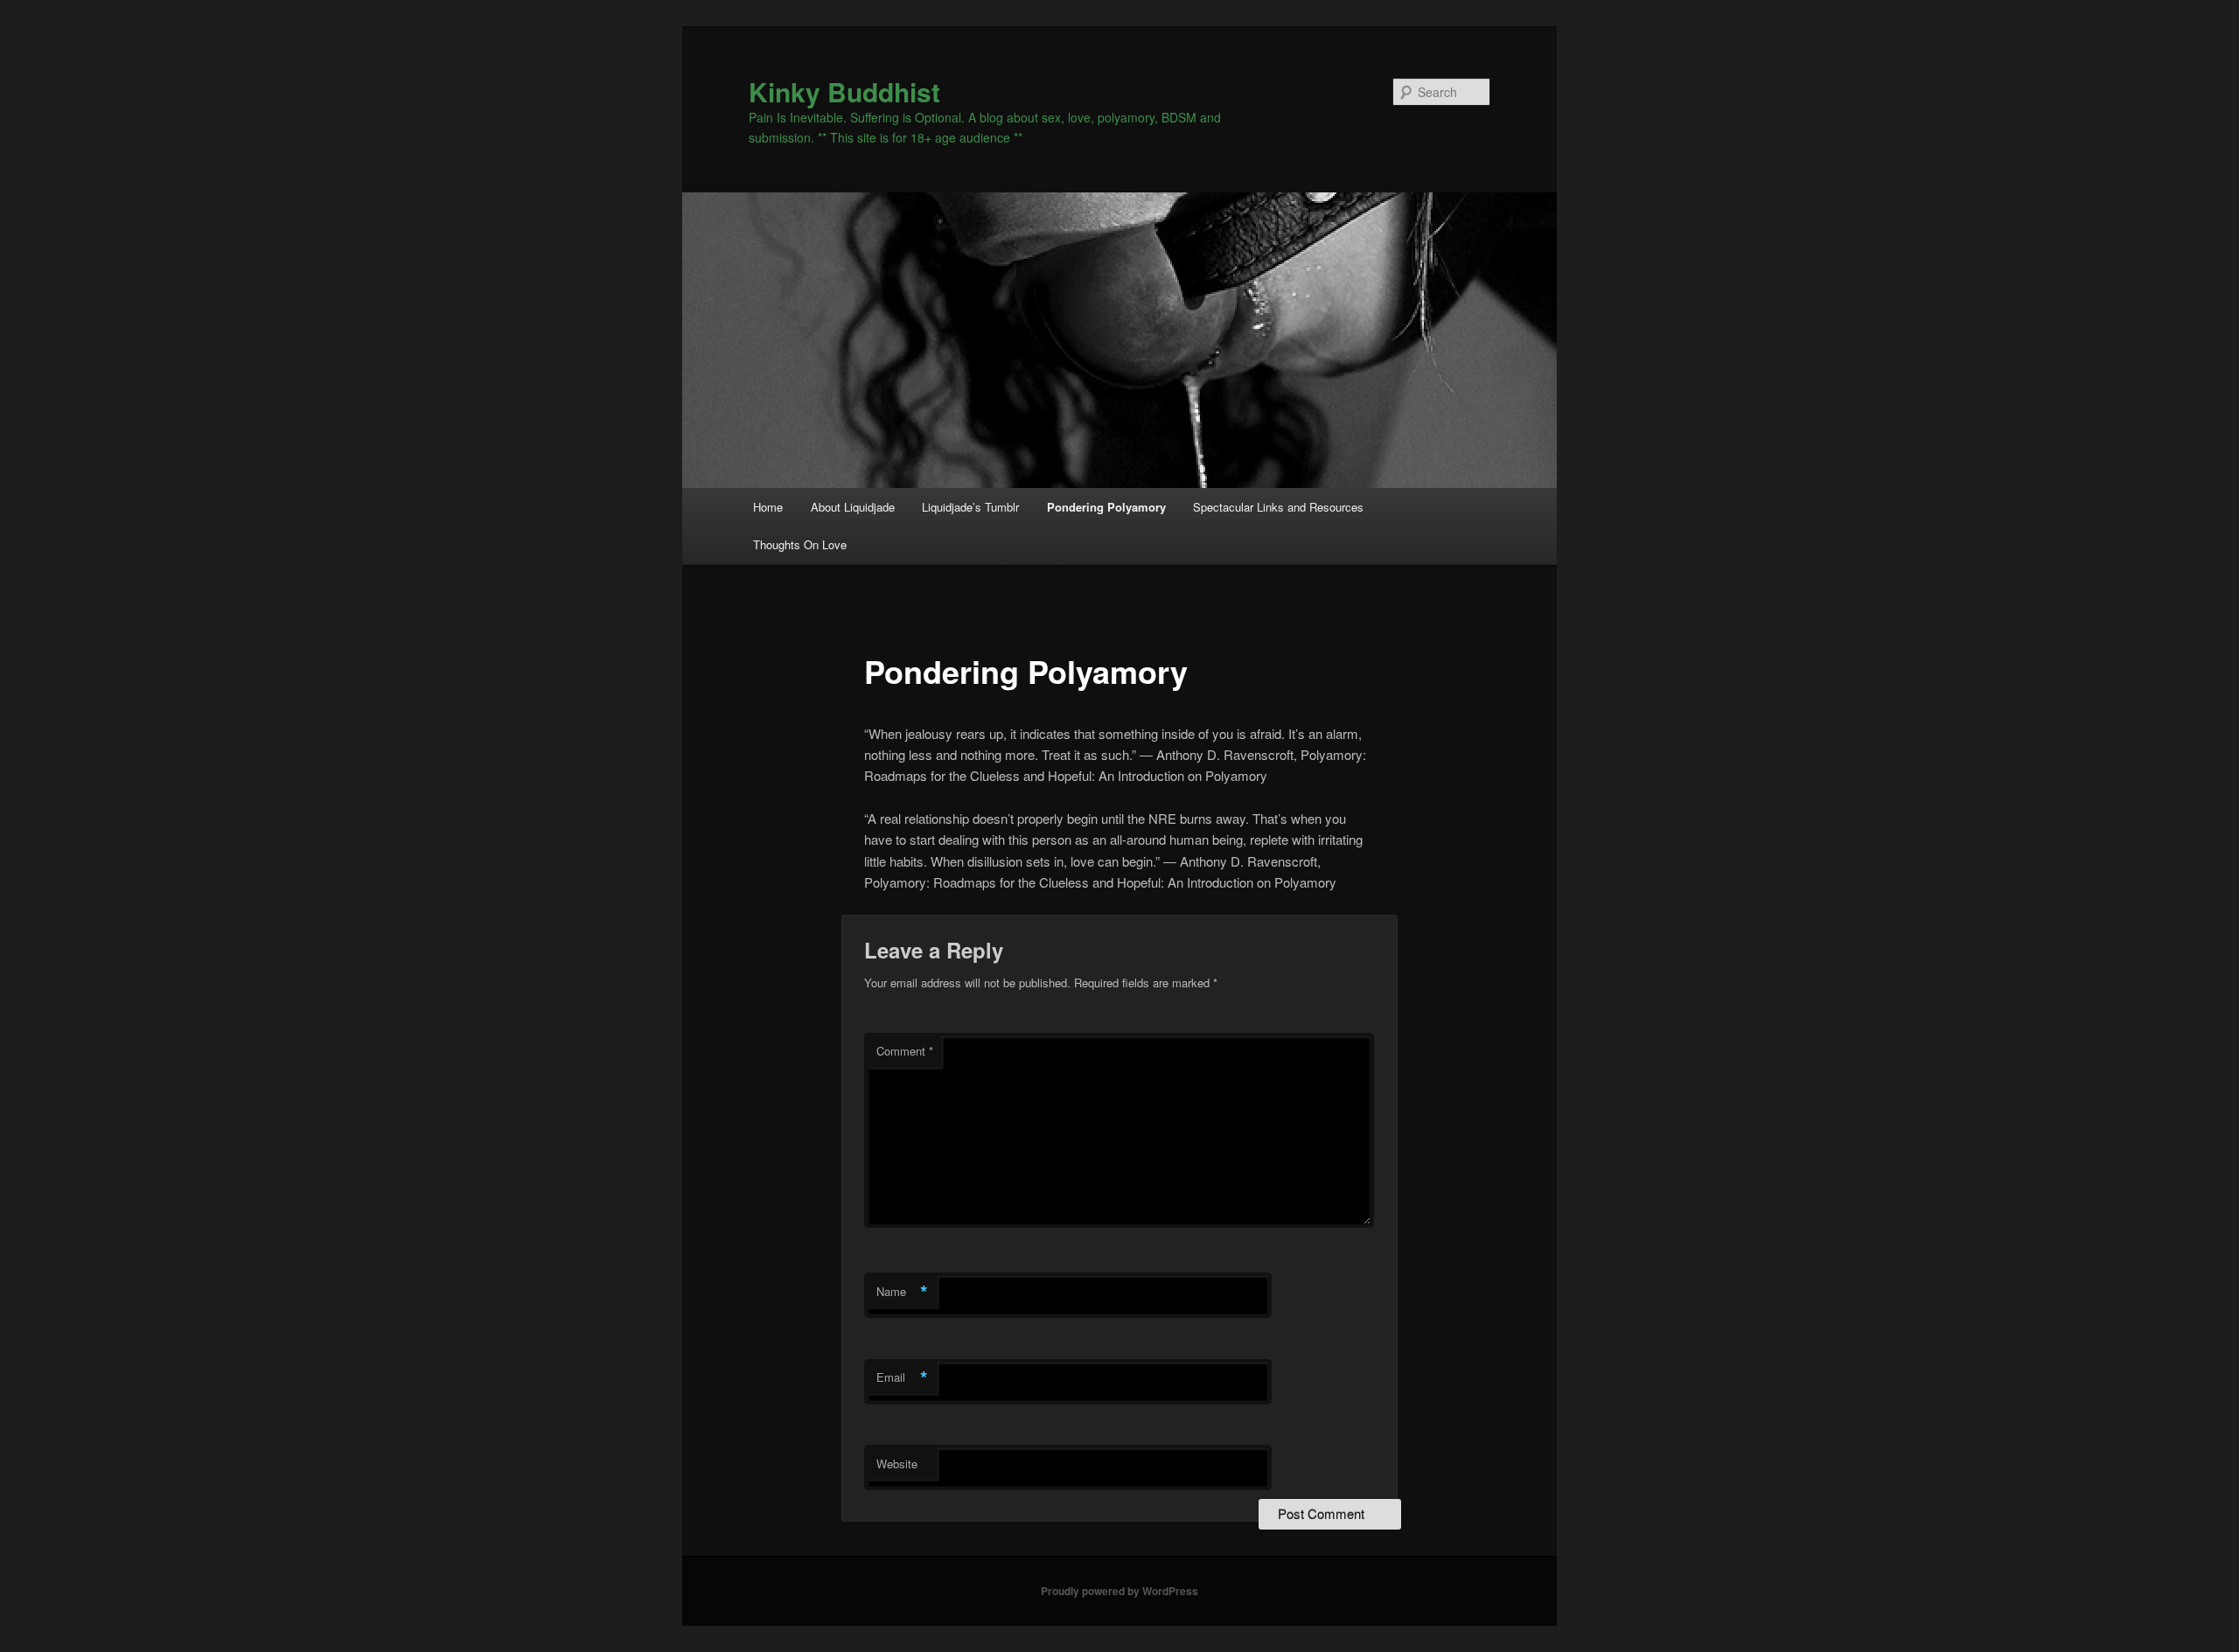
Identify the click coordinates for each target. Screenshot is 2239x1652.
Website (897, 1464)
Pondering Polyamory (1106, 507)
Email (902, 1377)
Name (902, 1292)
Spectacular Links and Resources (1278, 507)
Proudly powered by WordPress (1119, 1591)
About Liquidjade (853, 507)
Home (768, 507)
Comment (905, 1051)
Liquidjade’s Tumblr (970, 507)
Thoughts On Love (800, 544)
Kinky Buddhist (844, 91)
